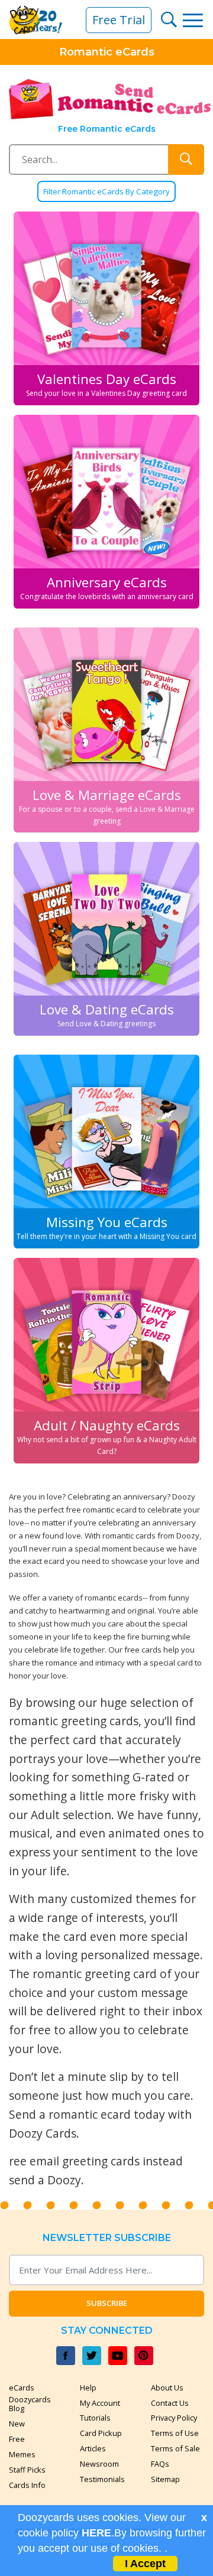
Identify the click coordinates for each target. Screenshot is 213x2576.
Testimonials (102, 2479)
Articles (93, 2448)
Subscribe (107, 2303)
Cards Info (27, 2485)
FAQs (160, 2464)
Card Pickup (101, 2433)
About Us (167, 2388)
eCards (22, 2388)
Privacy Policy (174, 2418)
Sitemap (165, 2479)
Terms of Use (175, 2433)
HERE (96, 2533)
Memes (22, 2454)
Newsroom (99, 2464)
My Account (100, 2403)
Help (88, 2388)
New (17, 2424)
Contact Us (170, 2403)
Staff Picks (27, 2470)
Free (17, 2439)
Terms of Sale (175, 2448)
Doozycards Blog (30, 2404)
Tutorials (95, 2418)
